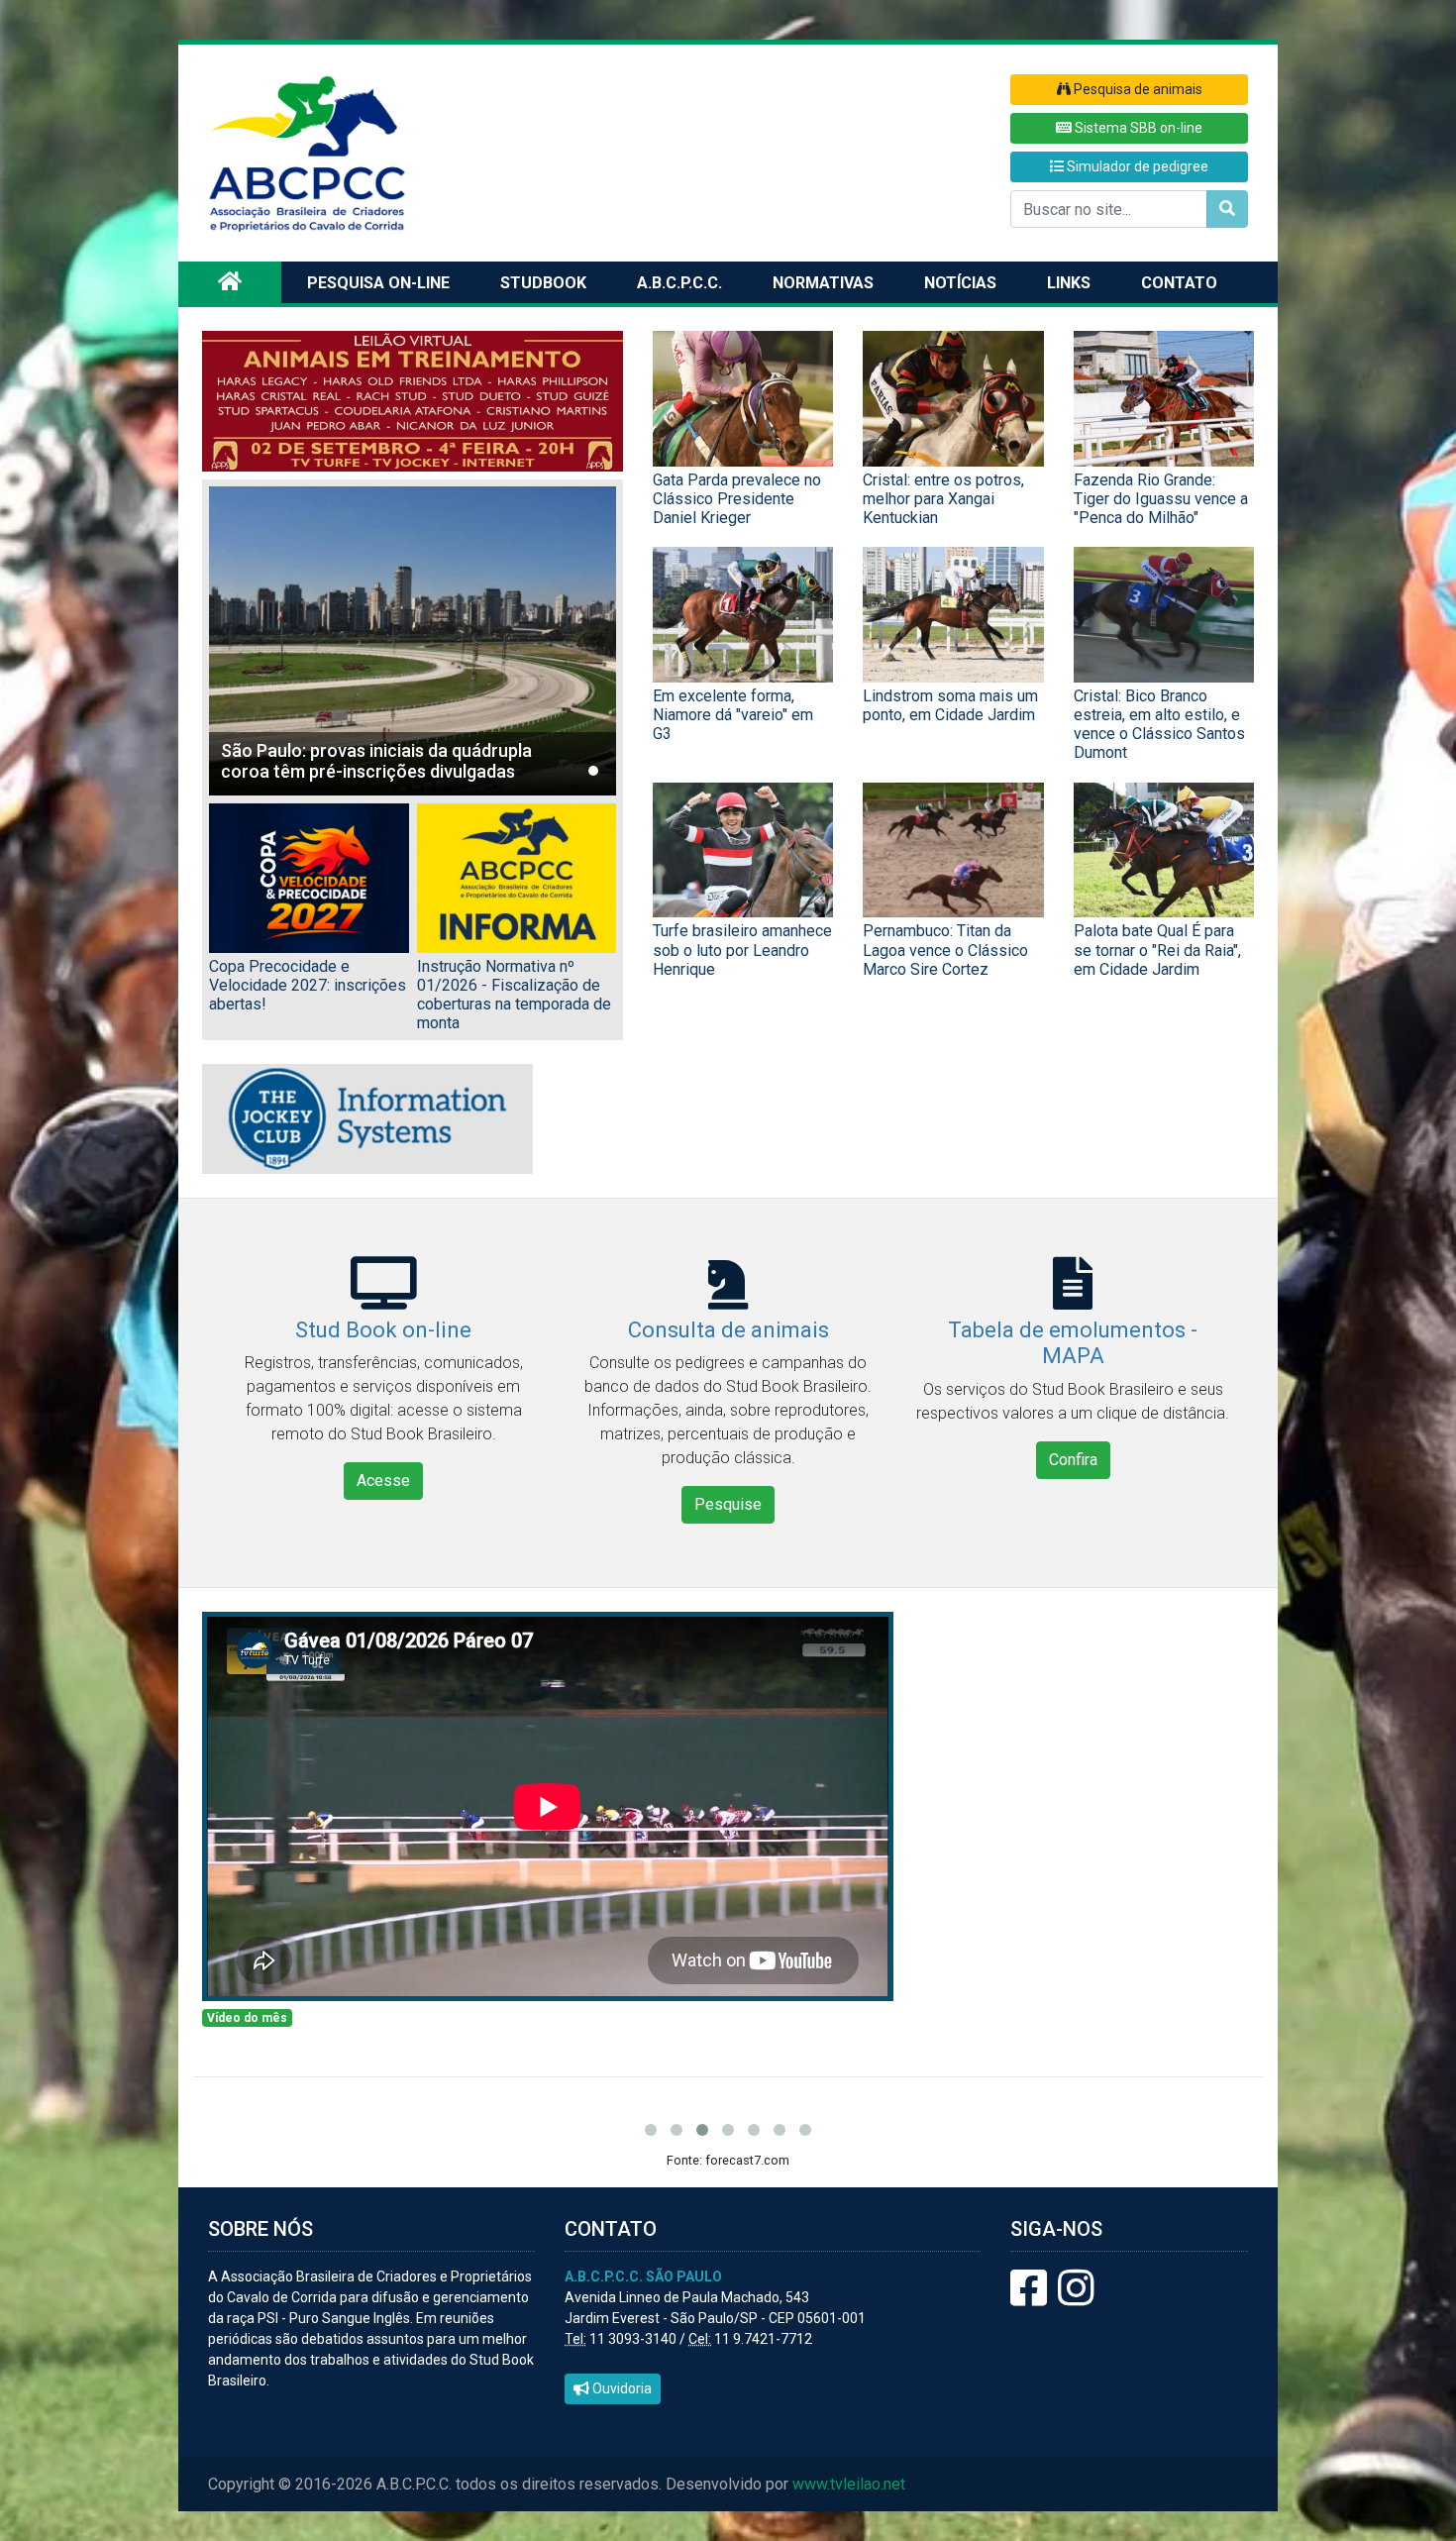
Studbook (543, 283)
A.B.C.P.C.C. (679, 283)
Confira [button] (1073, 1460)
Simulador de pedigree (1136, 166)
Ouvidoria (621, 2388)
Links (1069, 283)
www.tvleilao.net (849, 2484)
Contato (1179, 283)
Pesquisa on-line (378, 283)
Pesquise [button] (728, 1504)
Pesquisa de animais (1137, 89)
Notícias (960, 283)
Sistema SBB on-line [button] (1137, 128)
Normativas (823, 283)
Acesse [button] (383, 1481)
